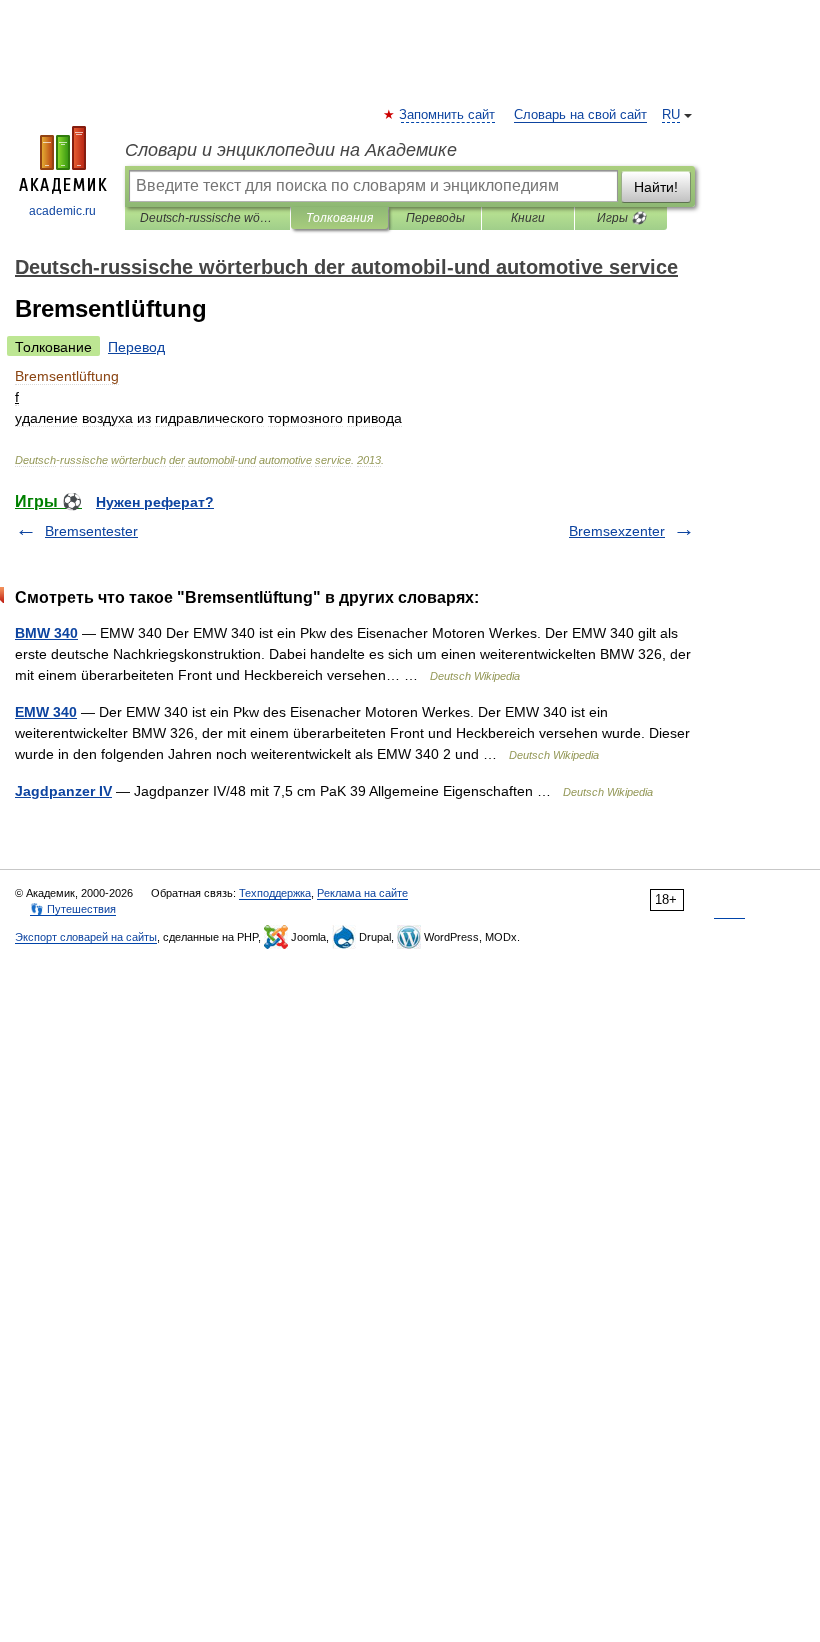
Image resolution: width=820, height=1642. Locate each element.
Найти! (656, 187)
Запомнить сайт (448, 115)
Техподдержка (275, 893)
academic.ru (62, 211)
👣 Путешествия (73, 909)
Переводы (435, 218)
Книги (528, 218)
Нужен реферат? (155, 502)
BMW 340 (46, 633)
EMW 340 (46, 712)
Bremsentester (91, 531)
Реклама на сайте (362, 893)
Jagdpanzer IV (63, 791)
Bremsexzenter (617, 531)
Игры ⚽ (621, 218)
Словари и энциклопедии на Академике (291, 150)
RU (671, 115)
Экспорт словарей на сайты (86, 937)
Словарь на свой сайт (580, 115)
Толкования (339, 218)
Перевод (136, 347)
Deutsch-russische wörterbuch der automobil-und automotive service (207, 218)
